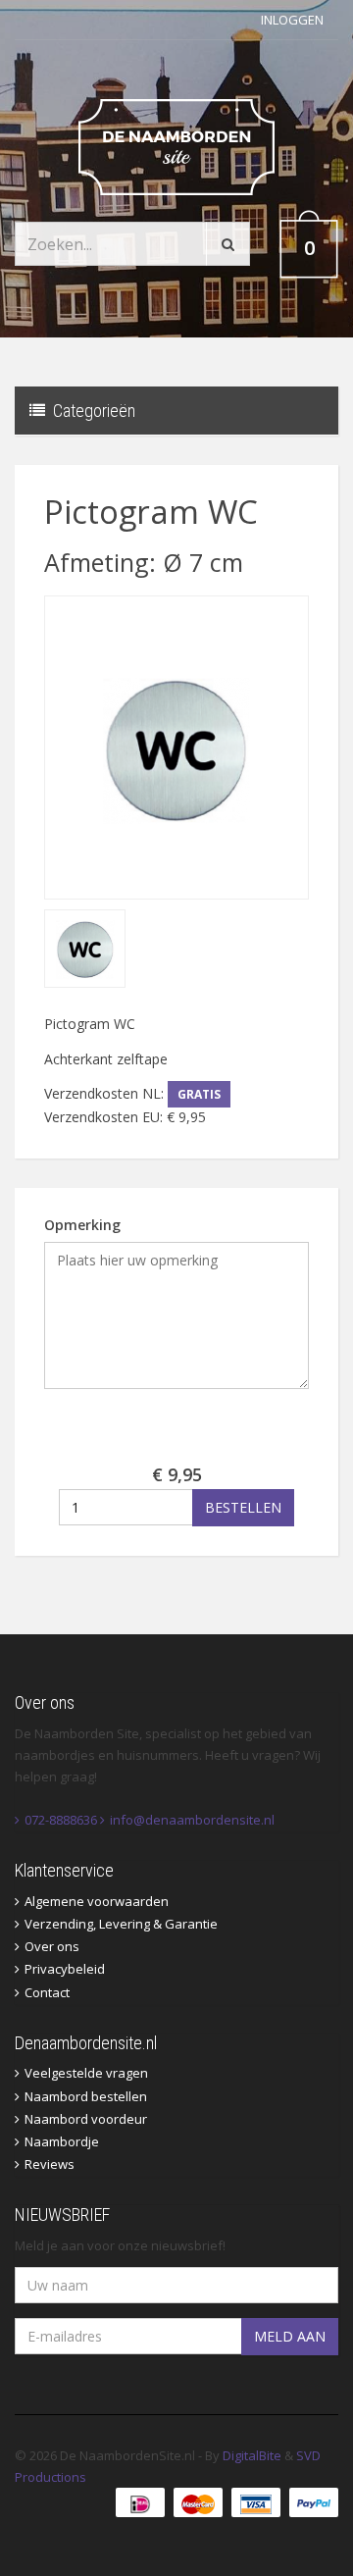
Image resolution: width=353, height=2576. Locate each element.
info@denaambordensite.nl (192, 1820)
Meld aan (290, 2336)
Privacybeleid (65, 1969)
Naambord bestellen (86, 2096)
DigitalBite (252, 2455)
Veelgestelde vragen (86, 2073)
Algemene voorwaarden (97, 1901)
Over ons (52, 1946)
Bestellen (243, 1507)
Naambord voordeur (86, 2119)
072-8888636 (61, 1820)
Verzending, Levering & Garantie (121, 1924)
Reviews (50, 2164)
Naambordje (62, 2141)
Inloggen (292, 20)
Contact (47, 1992)
